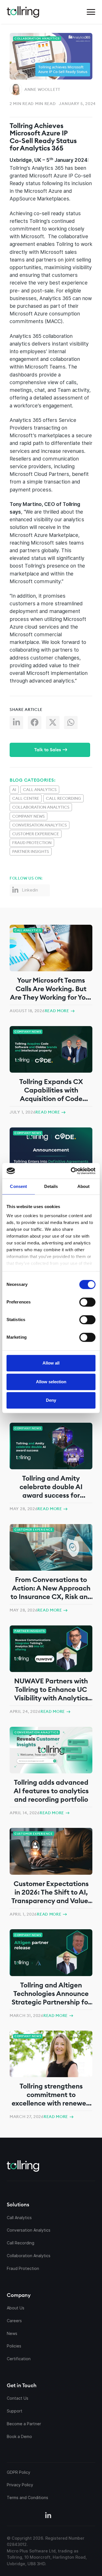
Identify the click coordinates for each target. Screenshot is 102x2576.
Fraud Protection (32, 843)
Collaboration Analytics (41, 807)
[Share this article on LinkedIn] (19, 724)
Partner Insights (31, 851)
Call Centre (26, 798)
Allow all (51, 1363)
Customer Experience (36, 834)
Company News (28, 816)
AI (14, 790)
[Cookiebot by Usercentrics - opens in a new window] (73, 1171)
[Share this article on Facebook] (37, 724)
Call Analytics (40, 790)
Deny (51, 1400)
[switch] (87, 1302)
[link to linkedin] (48, 2516)
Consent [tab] (18, 1186)
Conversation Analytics (40, 825)
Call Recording (63, 798)
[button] (91, 12)
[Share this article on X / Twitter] (55, 724)
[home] (23, 12)
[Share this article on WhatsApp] (73, 724)
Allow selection (51, 1382)
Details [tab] (51, 1186)
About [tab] (84, 1186)
